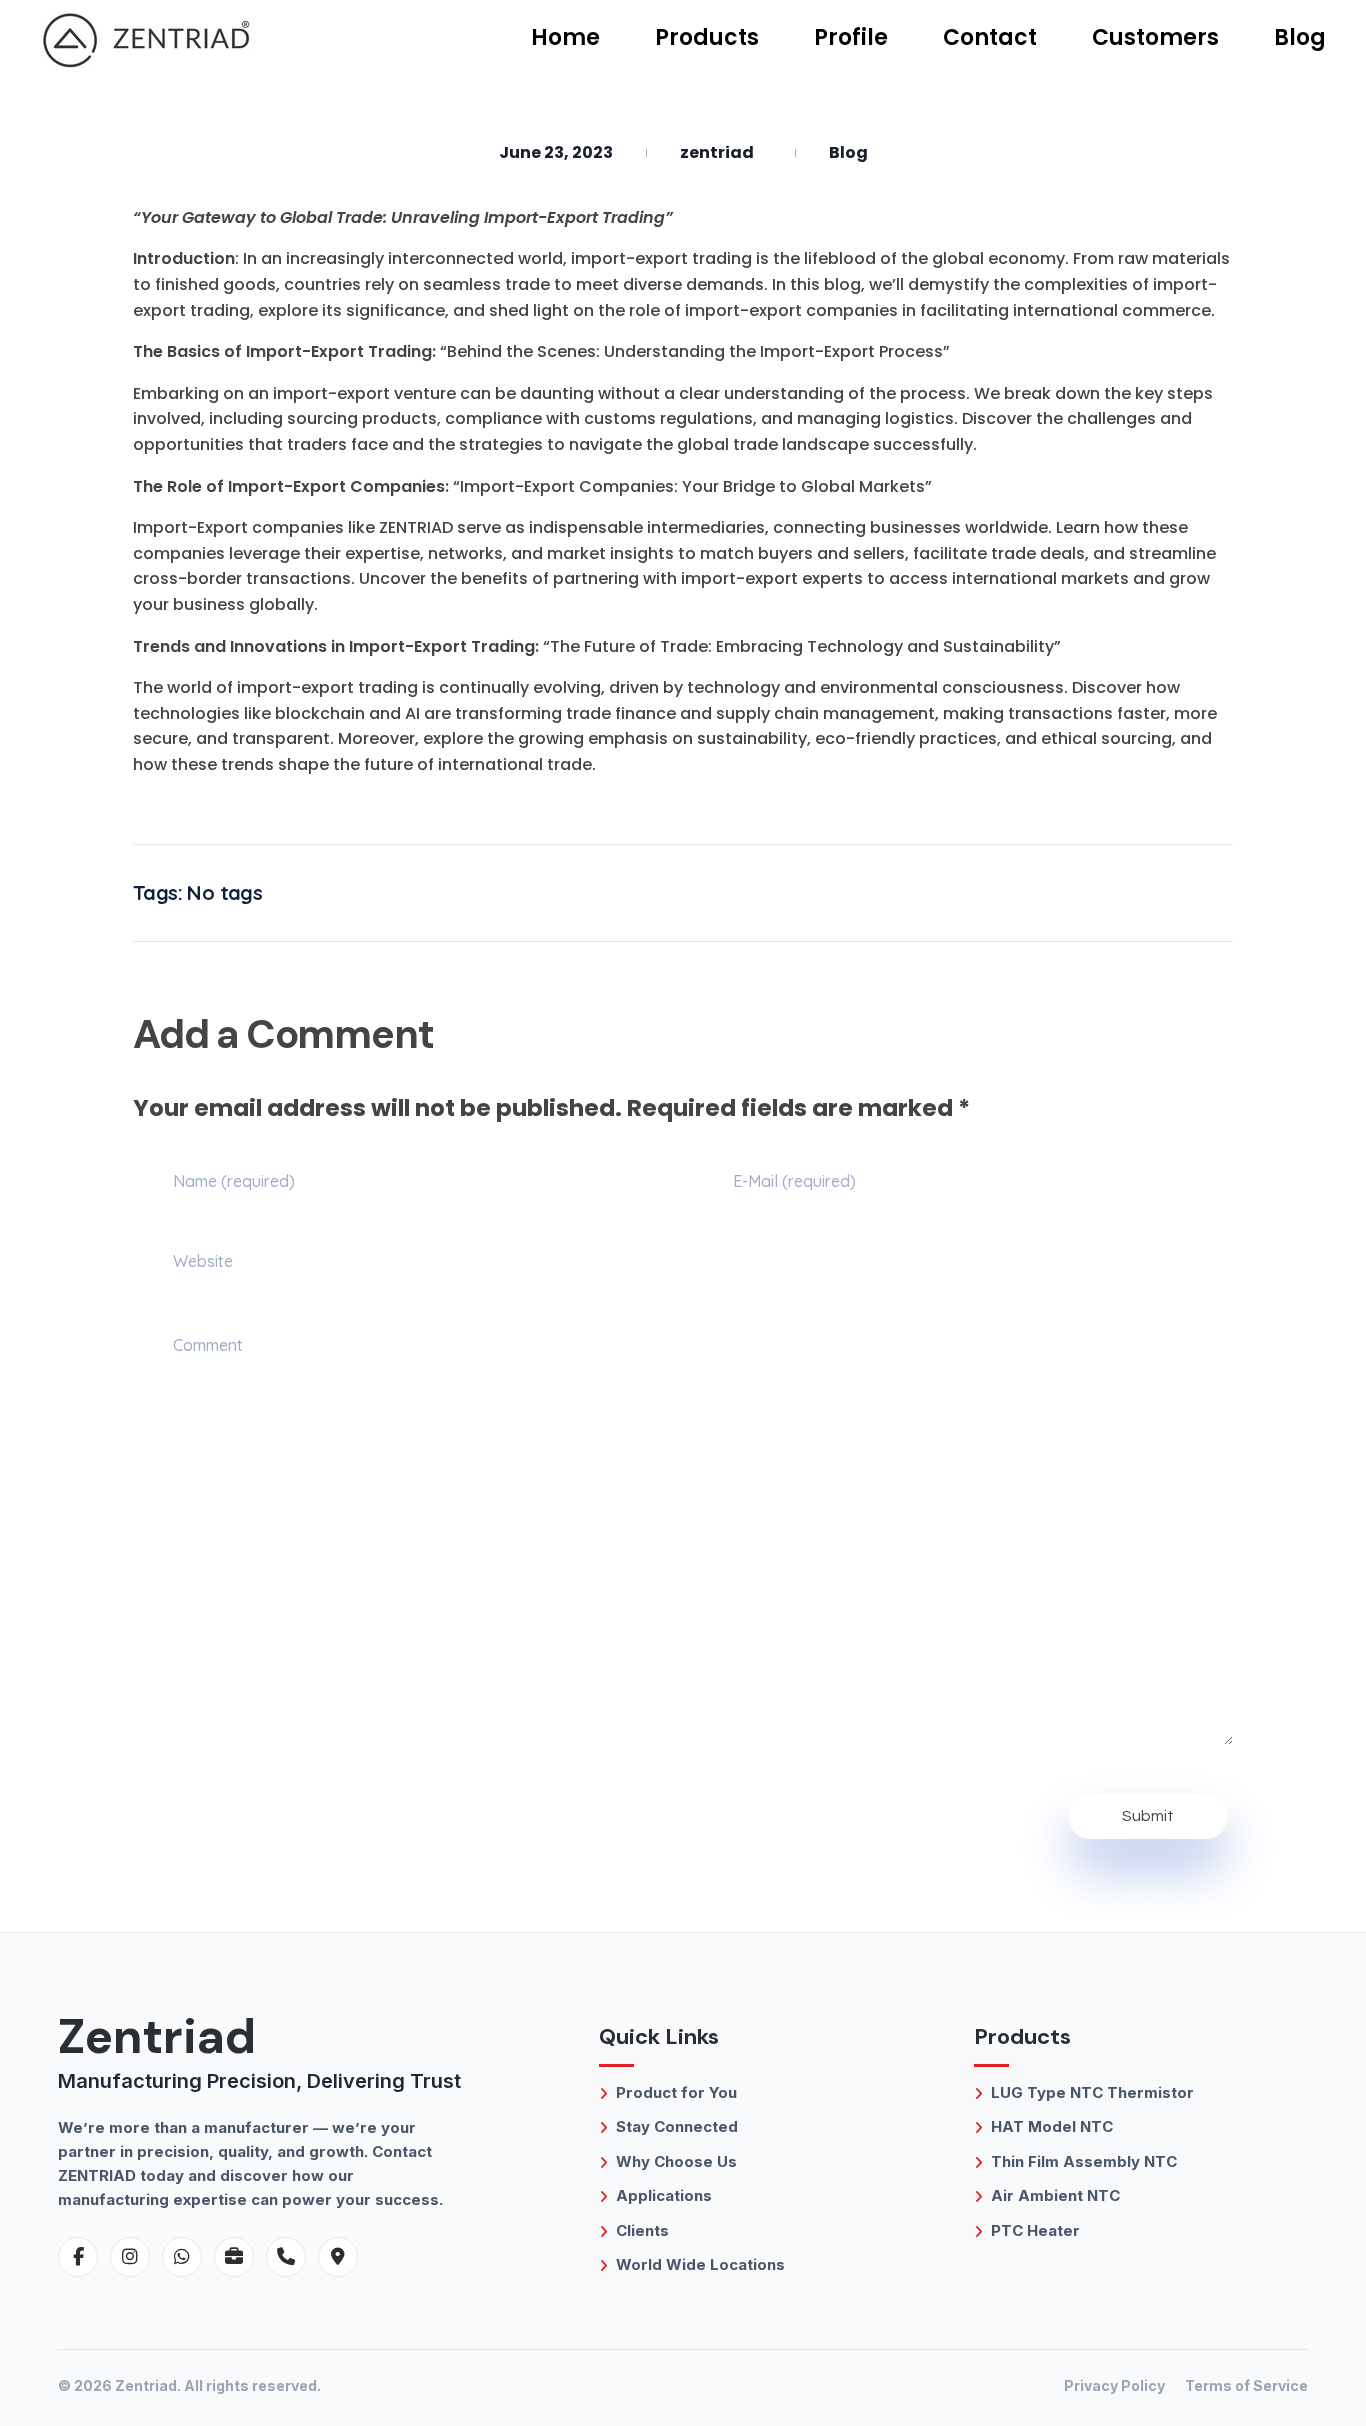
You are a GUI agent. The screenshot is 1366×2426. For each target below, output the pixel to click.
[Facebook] (78, 2257)
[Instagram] (130, 2257)
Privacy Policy (1114, 2385)
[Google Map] (338, 2257)
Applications (664, 2195)
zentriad (717, 152)
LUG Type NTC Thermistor (1092, 2092)
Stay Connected (677, 2126)
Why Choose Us (676, 2161)
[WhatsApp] (182, 2257)
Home (565, 37)
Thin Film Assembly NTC (1084, 2161)
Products (707, 37)
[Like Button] (1170, 893)
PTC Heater (1035, 2230)
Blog (1300, 37)
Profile (851, 37)
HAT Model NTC (1052, 2126)
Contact (990, 37)
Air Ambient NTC (1055, 2195)
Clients (642, 2230)
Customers (1155, 37)
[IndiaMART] (234, 2257)
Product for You (676, 2092)
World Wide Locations (700, 2264)
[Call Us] (286, 2257)
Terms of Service (1246, 2385)
